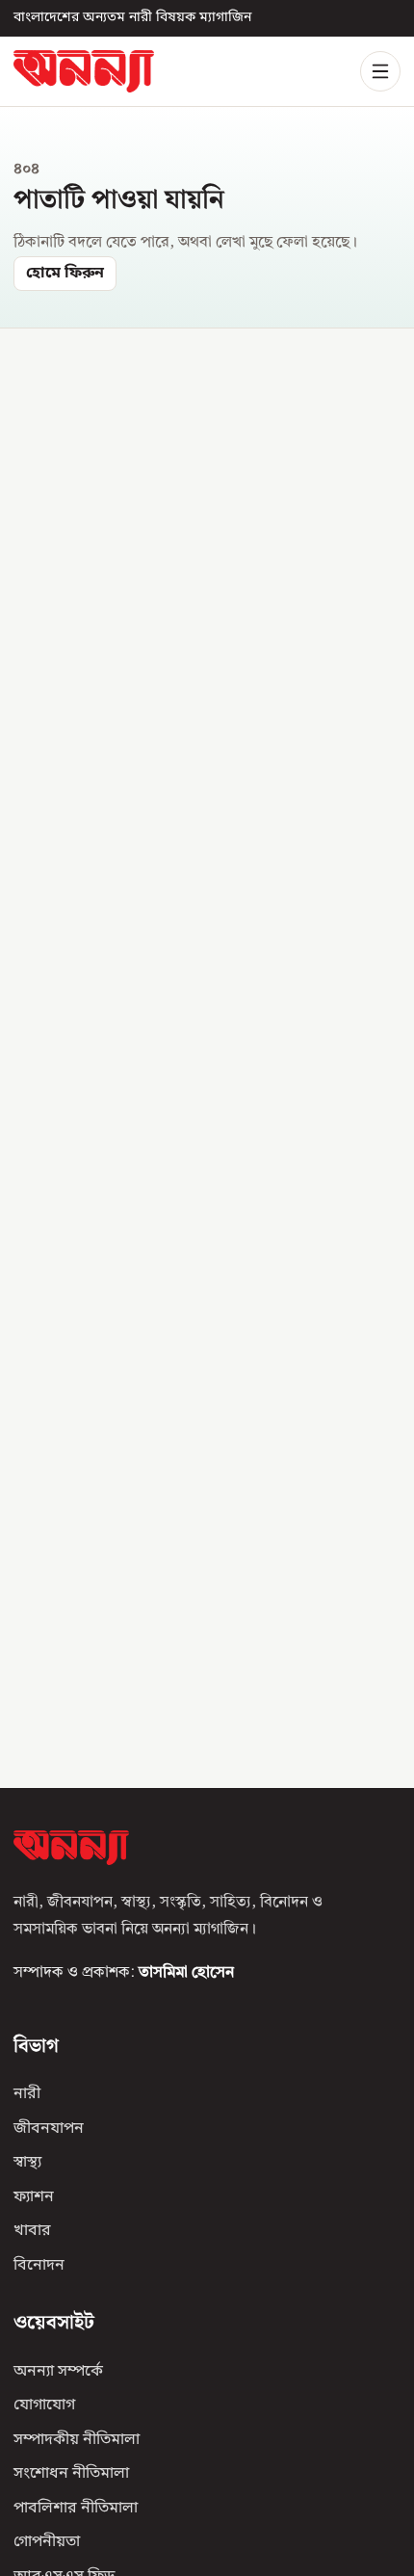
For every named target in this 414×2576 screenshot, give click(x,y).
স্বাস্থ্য (27, 2164)
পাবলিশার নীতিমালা (76, 2509)
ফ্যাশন (34, 2197)
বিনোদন (39, 2266)
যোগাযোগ (44, 2406)
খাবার (32, 2232)
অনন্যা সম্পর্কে (58, 2372)
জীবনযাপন (49, 2129)
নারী (27, 2095)
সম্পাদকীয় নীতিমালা (77, 2440)
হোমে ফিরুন (65, 274)
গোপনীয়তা (47, 2543)
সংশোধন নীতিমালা (71, 2475)
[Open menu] (380, 71)
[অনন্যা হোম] (84, 71)
